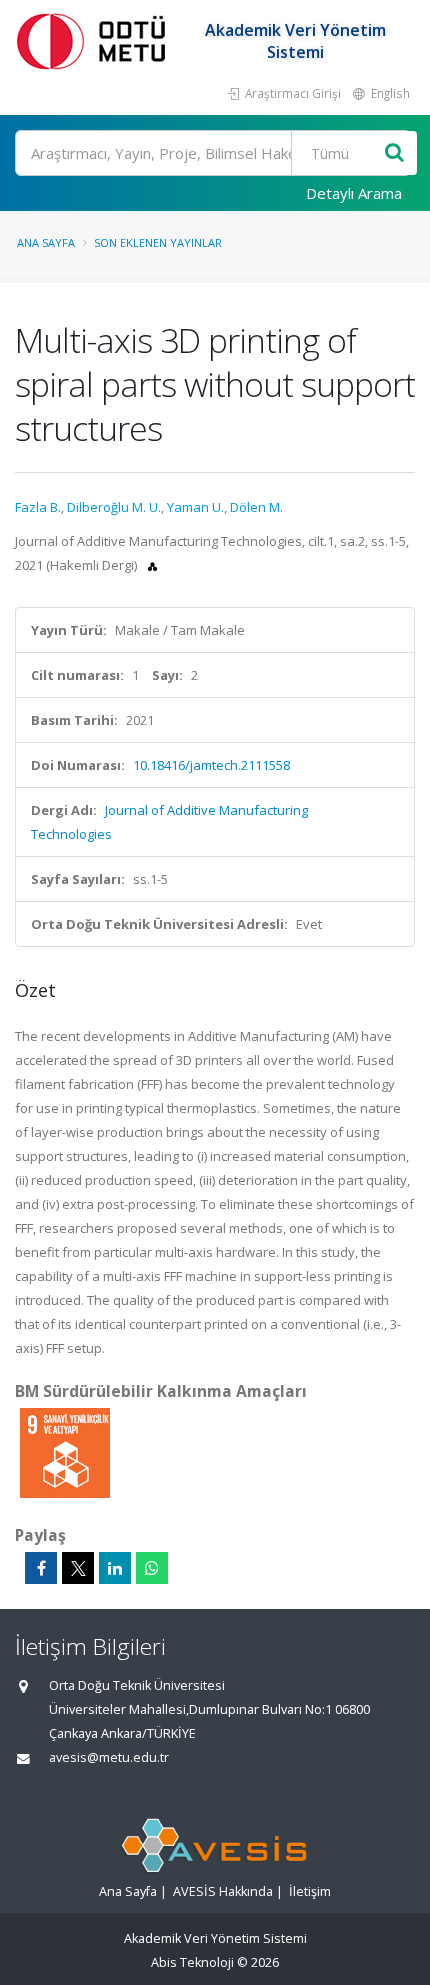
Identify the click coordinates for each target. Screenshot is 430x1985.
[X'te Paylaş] (78, 1568)
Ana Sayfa (46, 242)
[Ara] (394, 153)
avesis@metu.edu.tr (109, 1757)
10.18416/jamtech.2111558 (211, 765)
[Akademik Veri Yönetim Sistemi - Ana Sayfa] (95, 40)
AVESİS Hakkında (223, 1891)
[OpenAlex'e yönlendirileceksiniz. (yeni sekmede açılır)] (152, 565)
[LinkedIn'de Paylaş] (115, 1568)
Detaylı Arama (354, 193)
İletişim (310, 1891)
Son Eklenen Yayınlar (158, 242)
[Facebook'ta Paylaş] (41, 1568)
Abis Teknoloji (192, 1962)
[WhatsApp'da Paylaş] (152, 1568)
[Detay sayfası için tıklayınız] (65, 1452)
